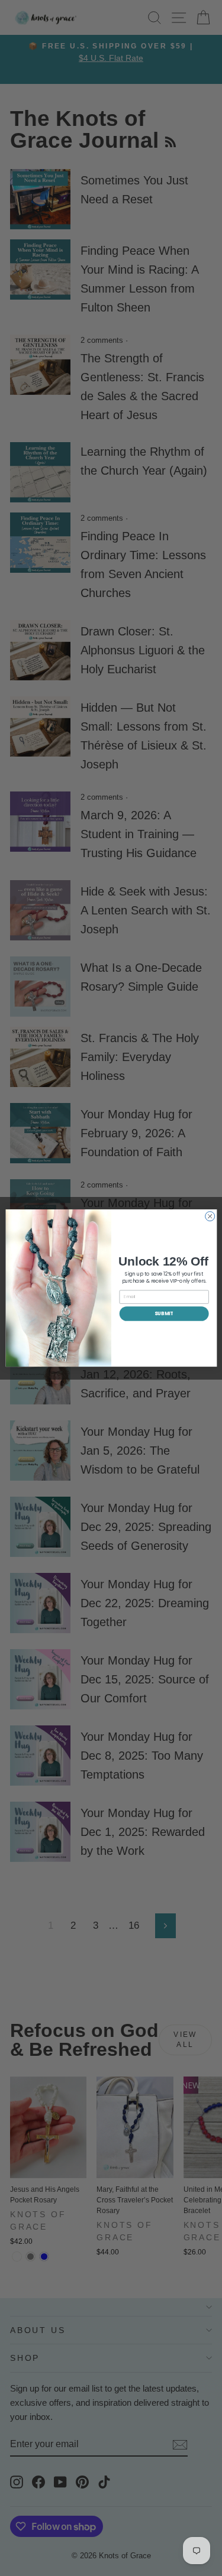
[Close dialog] (210, 1216)
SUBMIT (164, 1313)
